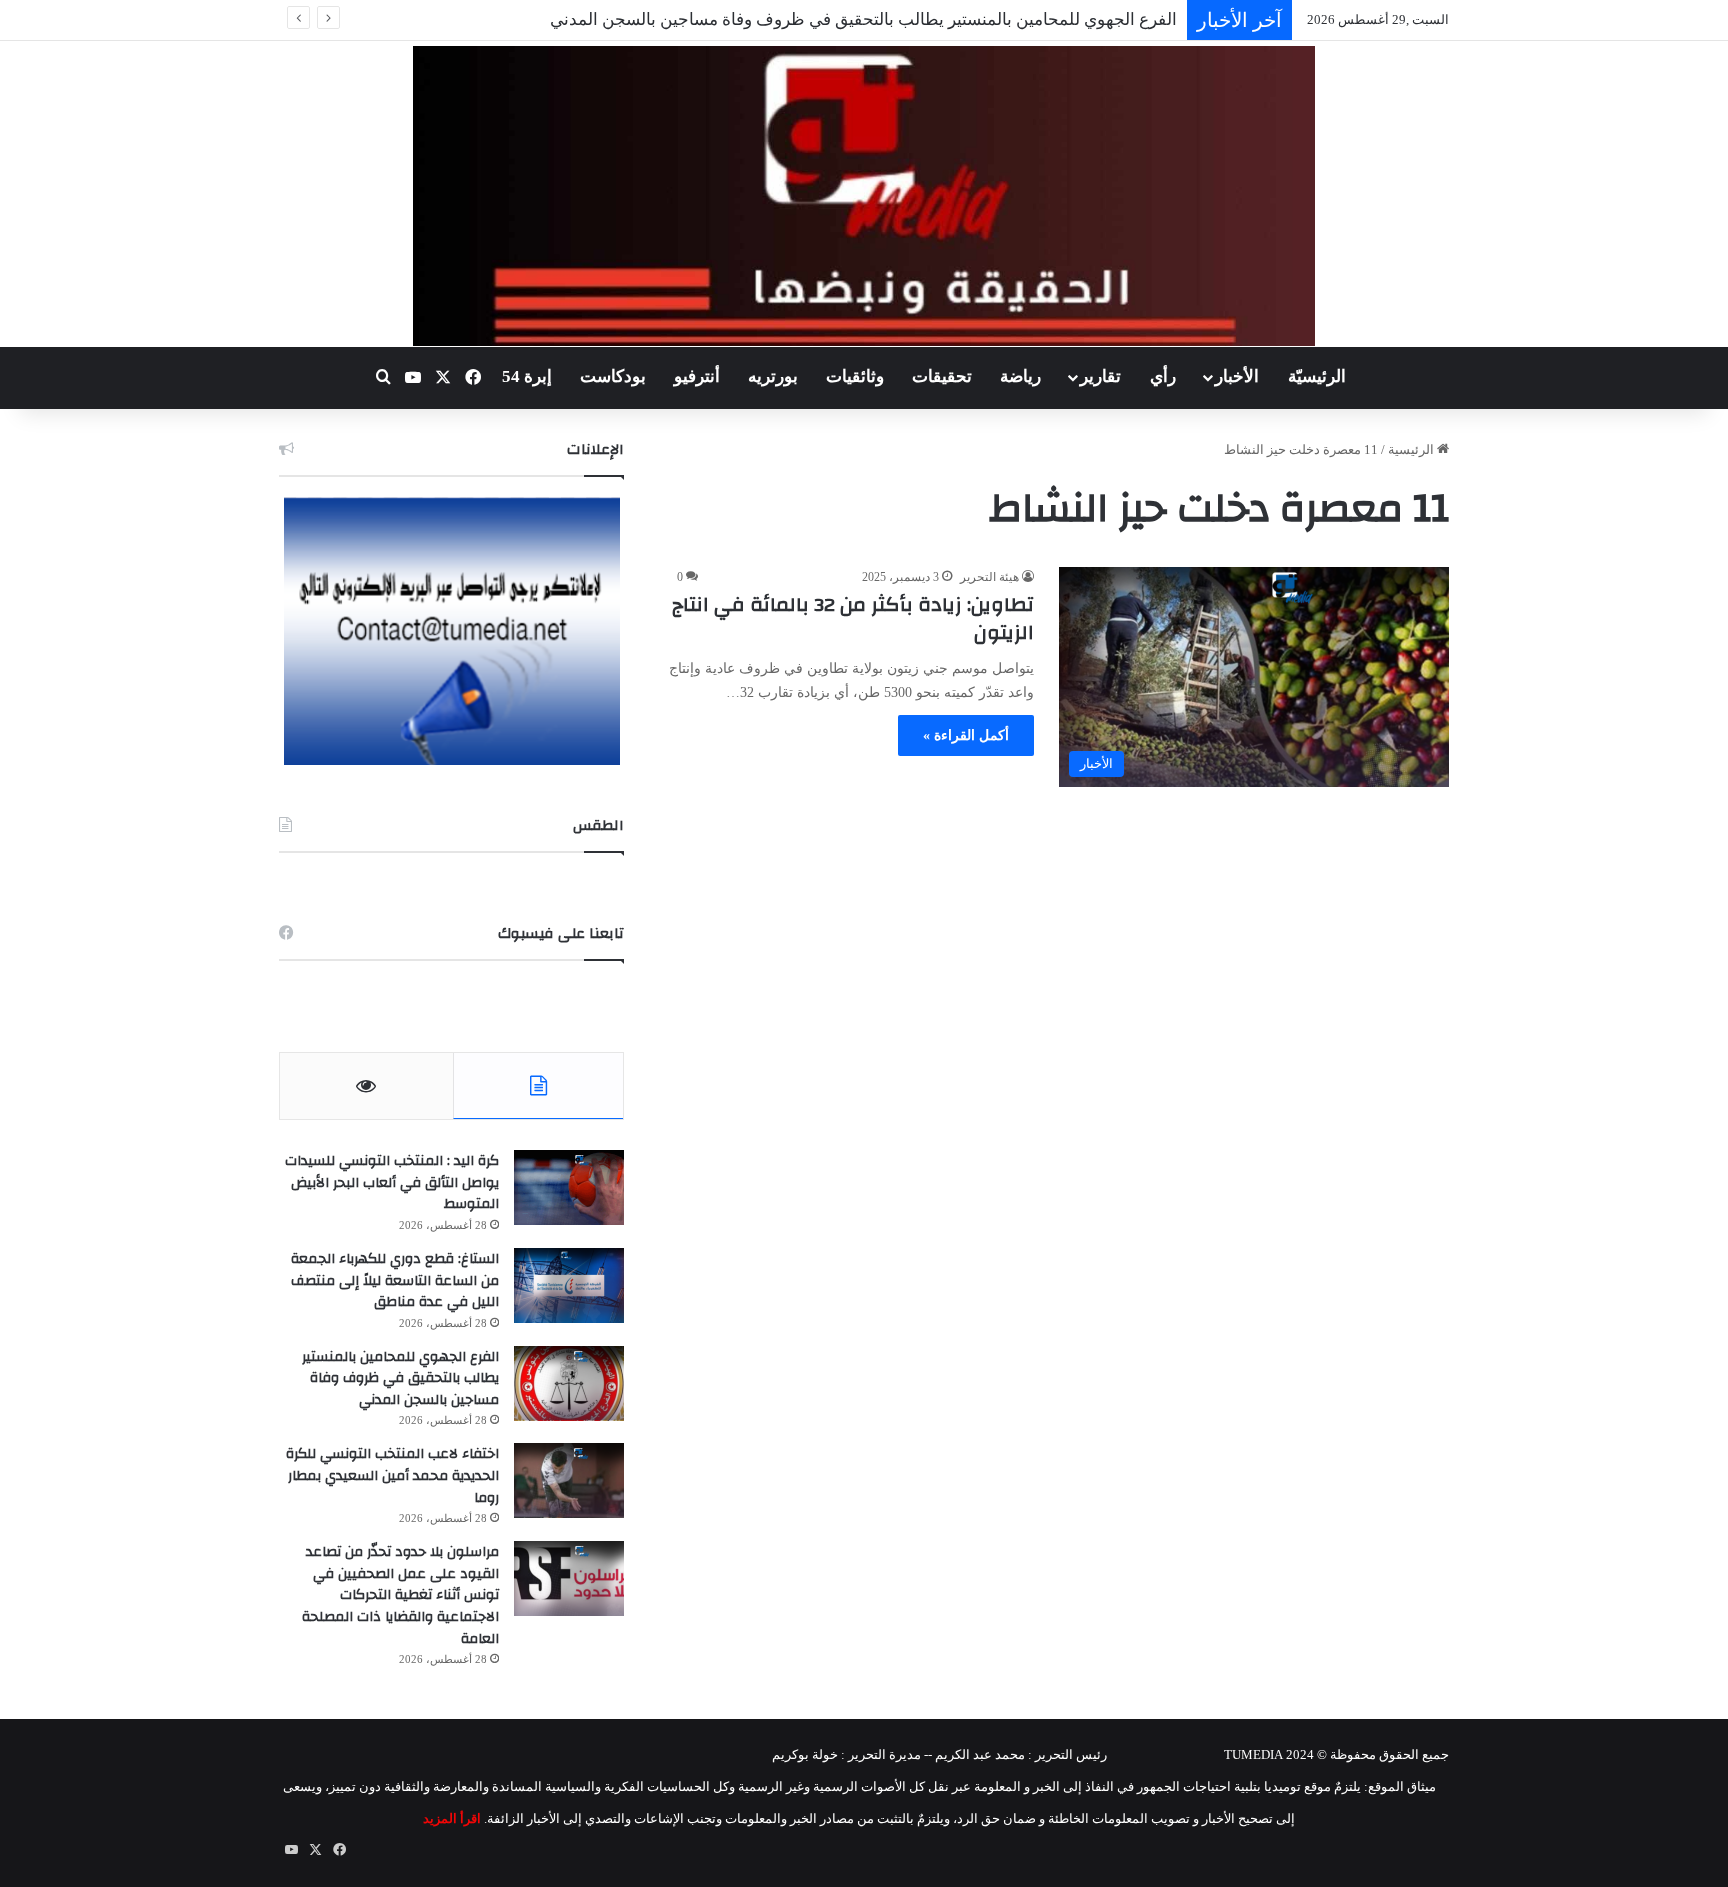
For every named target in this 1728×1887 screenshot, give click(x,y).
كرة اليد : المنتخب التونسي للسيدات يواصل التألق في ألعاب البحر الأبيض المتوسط (392, 1182)
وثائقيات (855, 376)
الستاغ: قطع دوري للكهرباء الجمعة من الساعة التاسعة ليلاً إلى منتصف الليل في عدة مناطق (395, 1280)
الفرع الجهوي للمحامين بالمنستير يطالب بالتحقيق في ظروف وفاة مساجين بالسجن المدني (863, 19)
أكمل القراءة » (966, 735)
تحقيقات (942, 376)
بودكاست (613, 376)
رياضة (1020, 376)
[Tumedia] (863, 196)
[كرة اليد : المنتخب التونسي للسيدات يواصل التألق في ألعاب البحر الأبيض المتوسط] (569, 1187)
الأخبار (1237, 376)
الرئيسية (1412, 449)
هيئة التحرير (989, 577)
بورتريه (773, 376)
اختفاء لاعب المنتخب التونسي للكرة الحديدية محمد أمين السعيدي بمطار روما (392, 1475)
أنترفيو (697, 376)
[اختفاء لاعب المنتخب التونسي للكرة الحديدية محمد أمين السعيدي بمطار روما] (569, 1480)
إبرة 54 (527, 376)
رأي (1163, 376)
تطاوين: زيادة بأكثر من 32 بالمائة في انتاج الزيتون (853, 618)
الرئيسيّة (1317, 376)
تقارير (1100, 376)
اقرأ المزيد (452, 1818)
